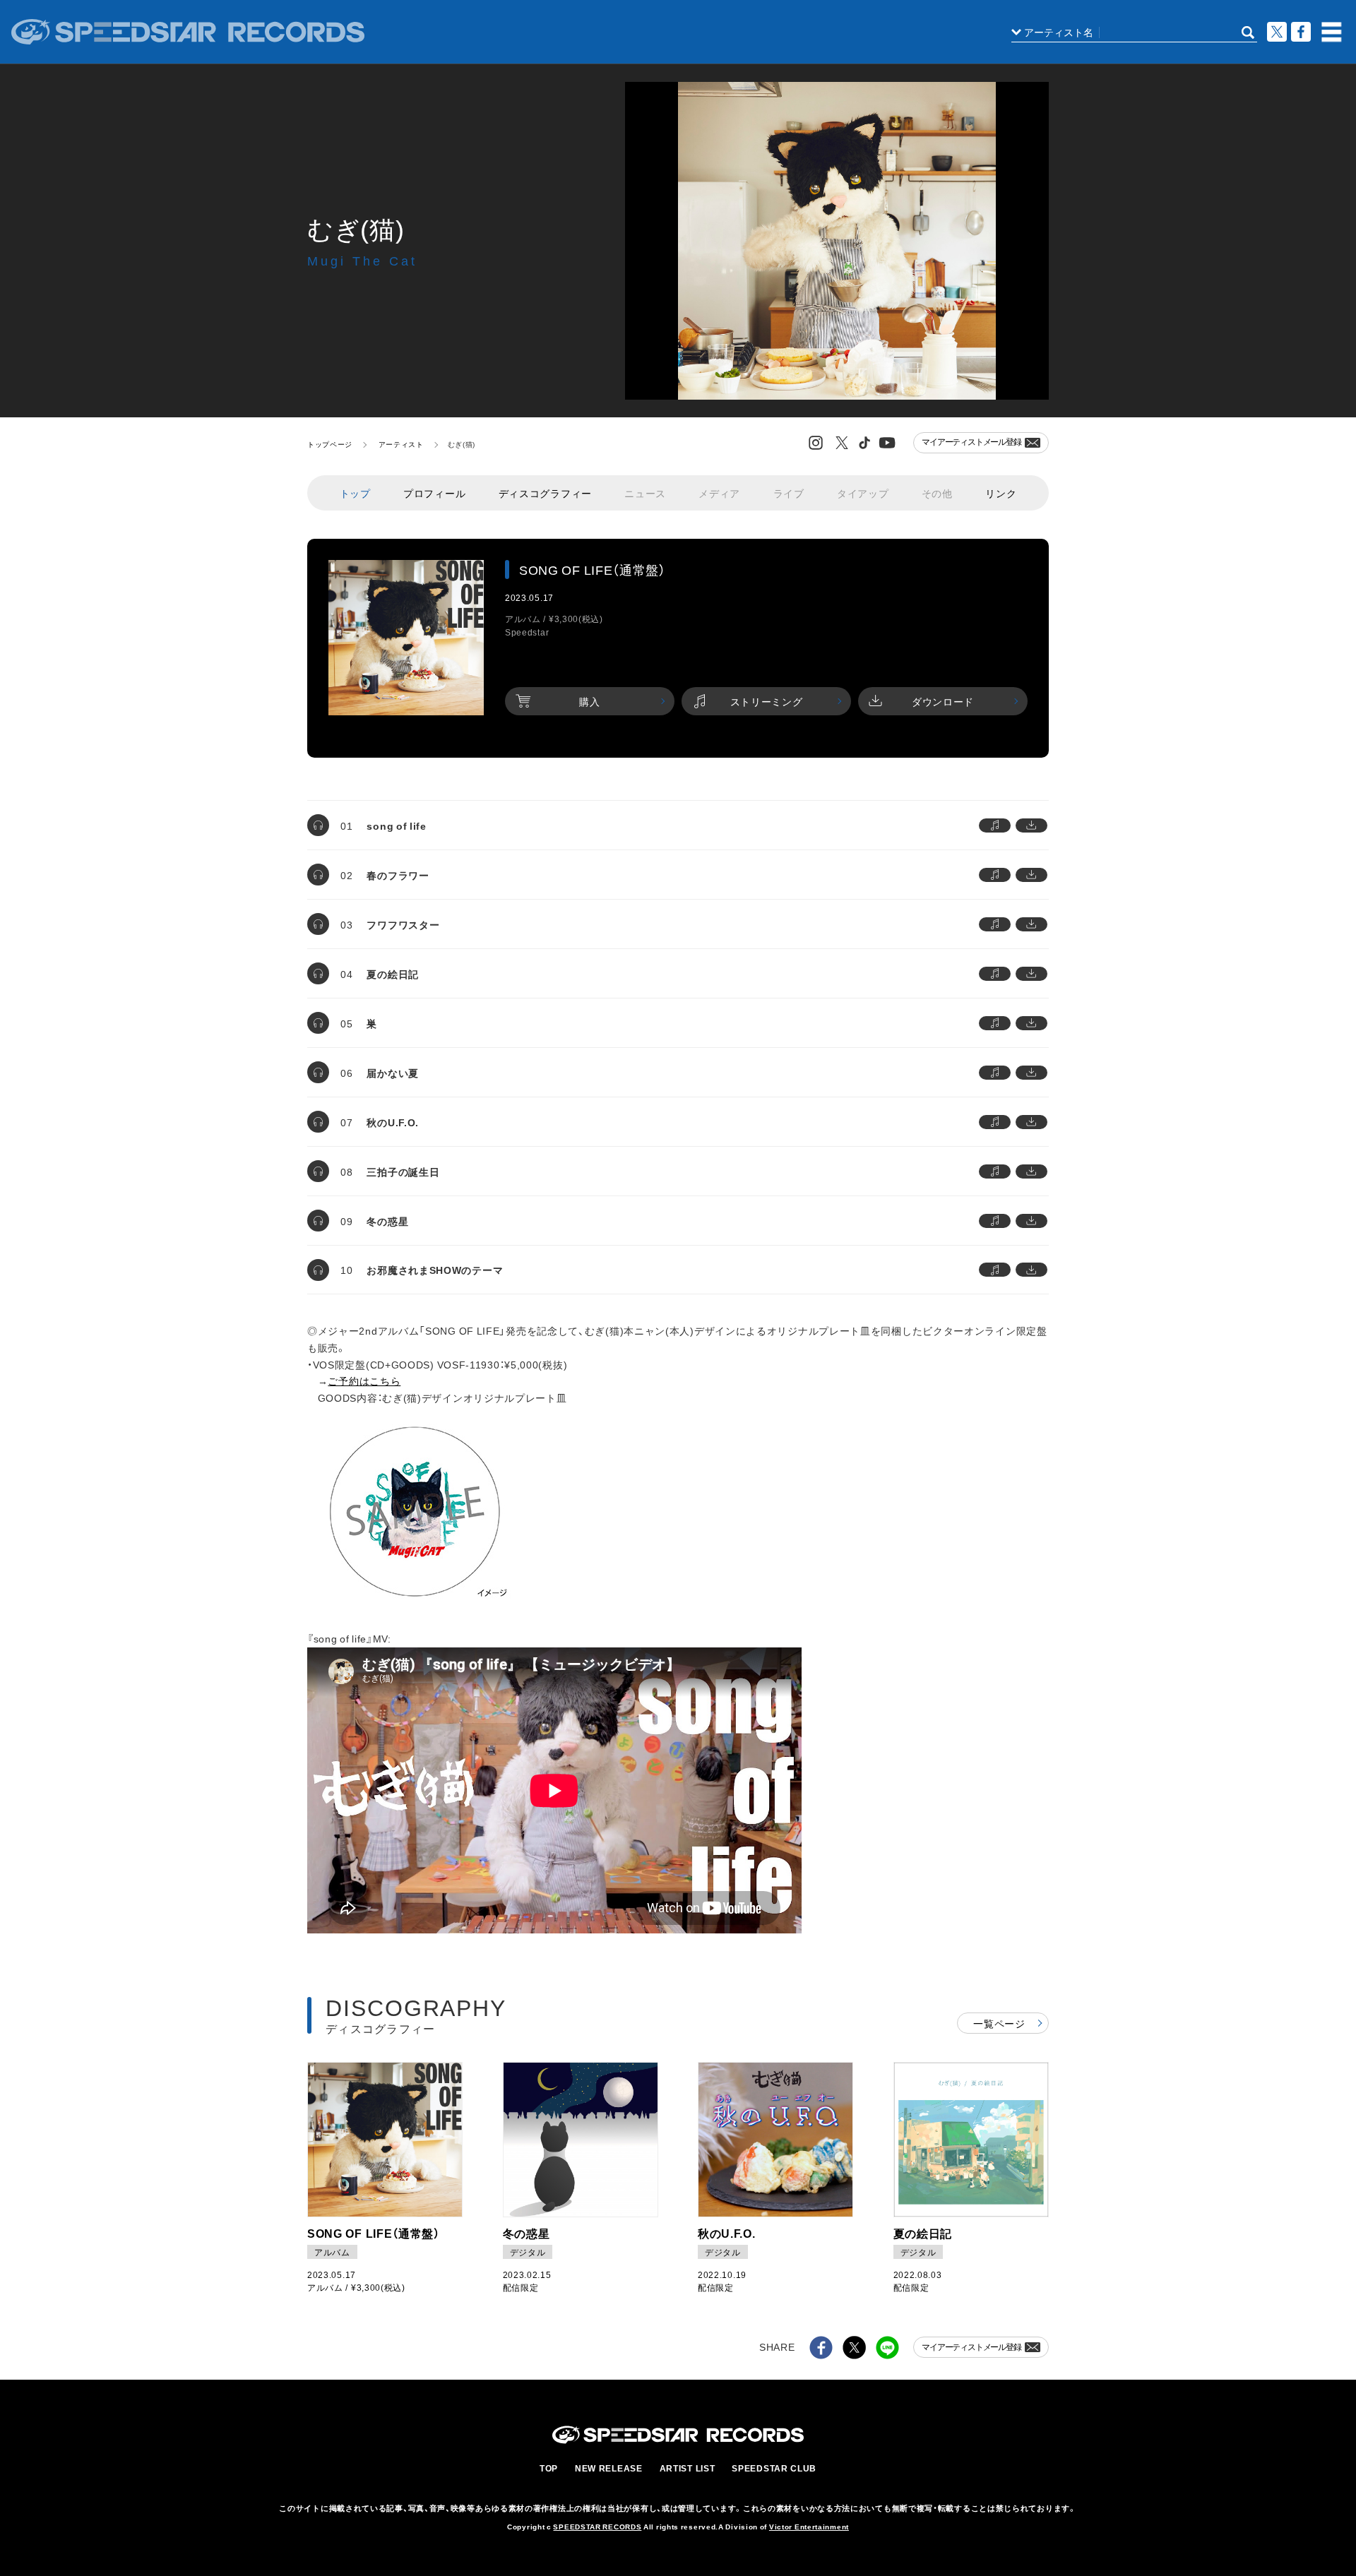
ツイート (1277, 32)
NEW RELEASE (609, 2468)
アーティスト (401, 444)
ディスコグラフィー (545, 493)
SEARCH (1248, 32)
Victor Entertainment (809, 2526)
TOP (549, 2468)
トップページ (330, 444)
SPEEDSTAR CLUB (774, 2468)
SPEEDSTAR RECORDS (597, 2526)
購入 (589, 701)
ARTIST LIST (688, 2468)
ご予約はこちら (364, 1381)
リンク (1001, 493)
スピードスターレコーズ (188, 32)
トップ (355, 493)
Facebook (1301, 32)
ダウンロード (943, 701)
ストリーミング (767, 701)
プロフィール (434, 493)
